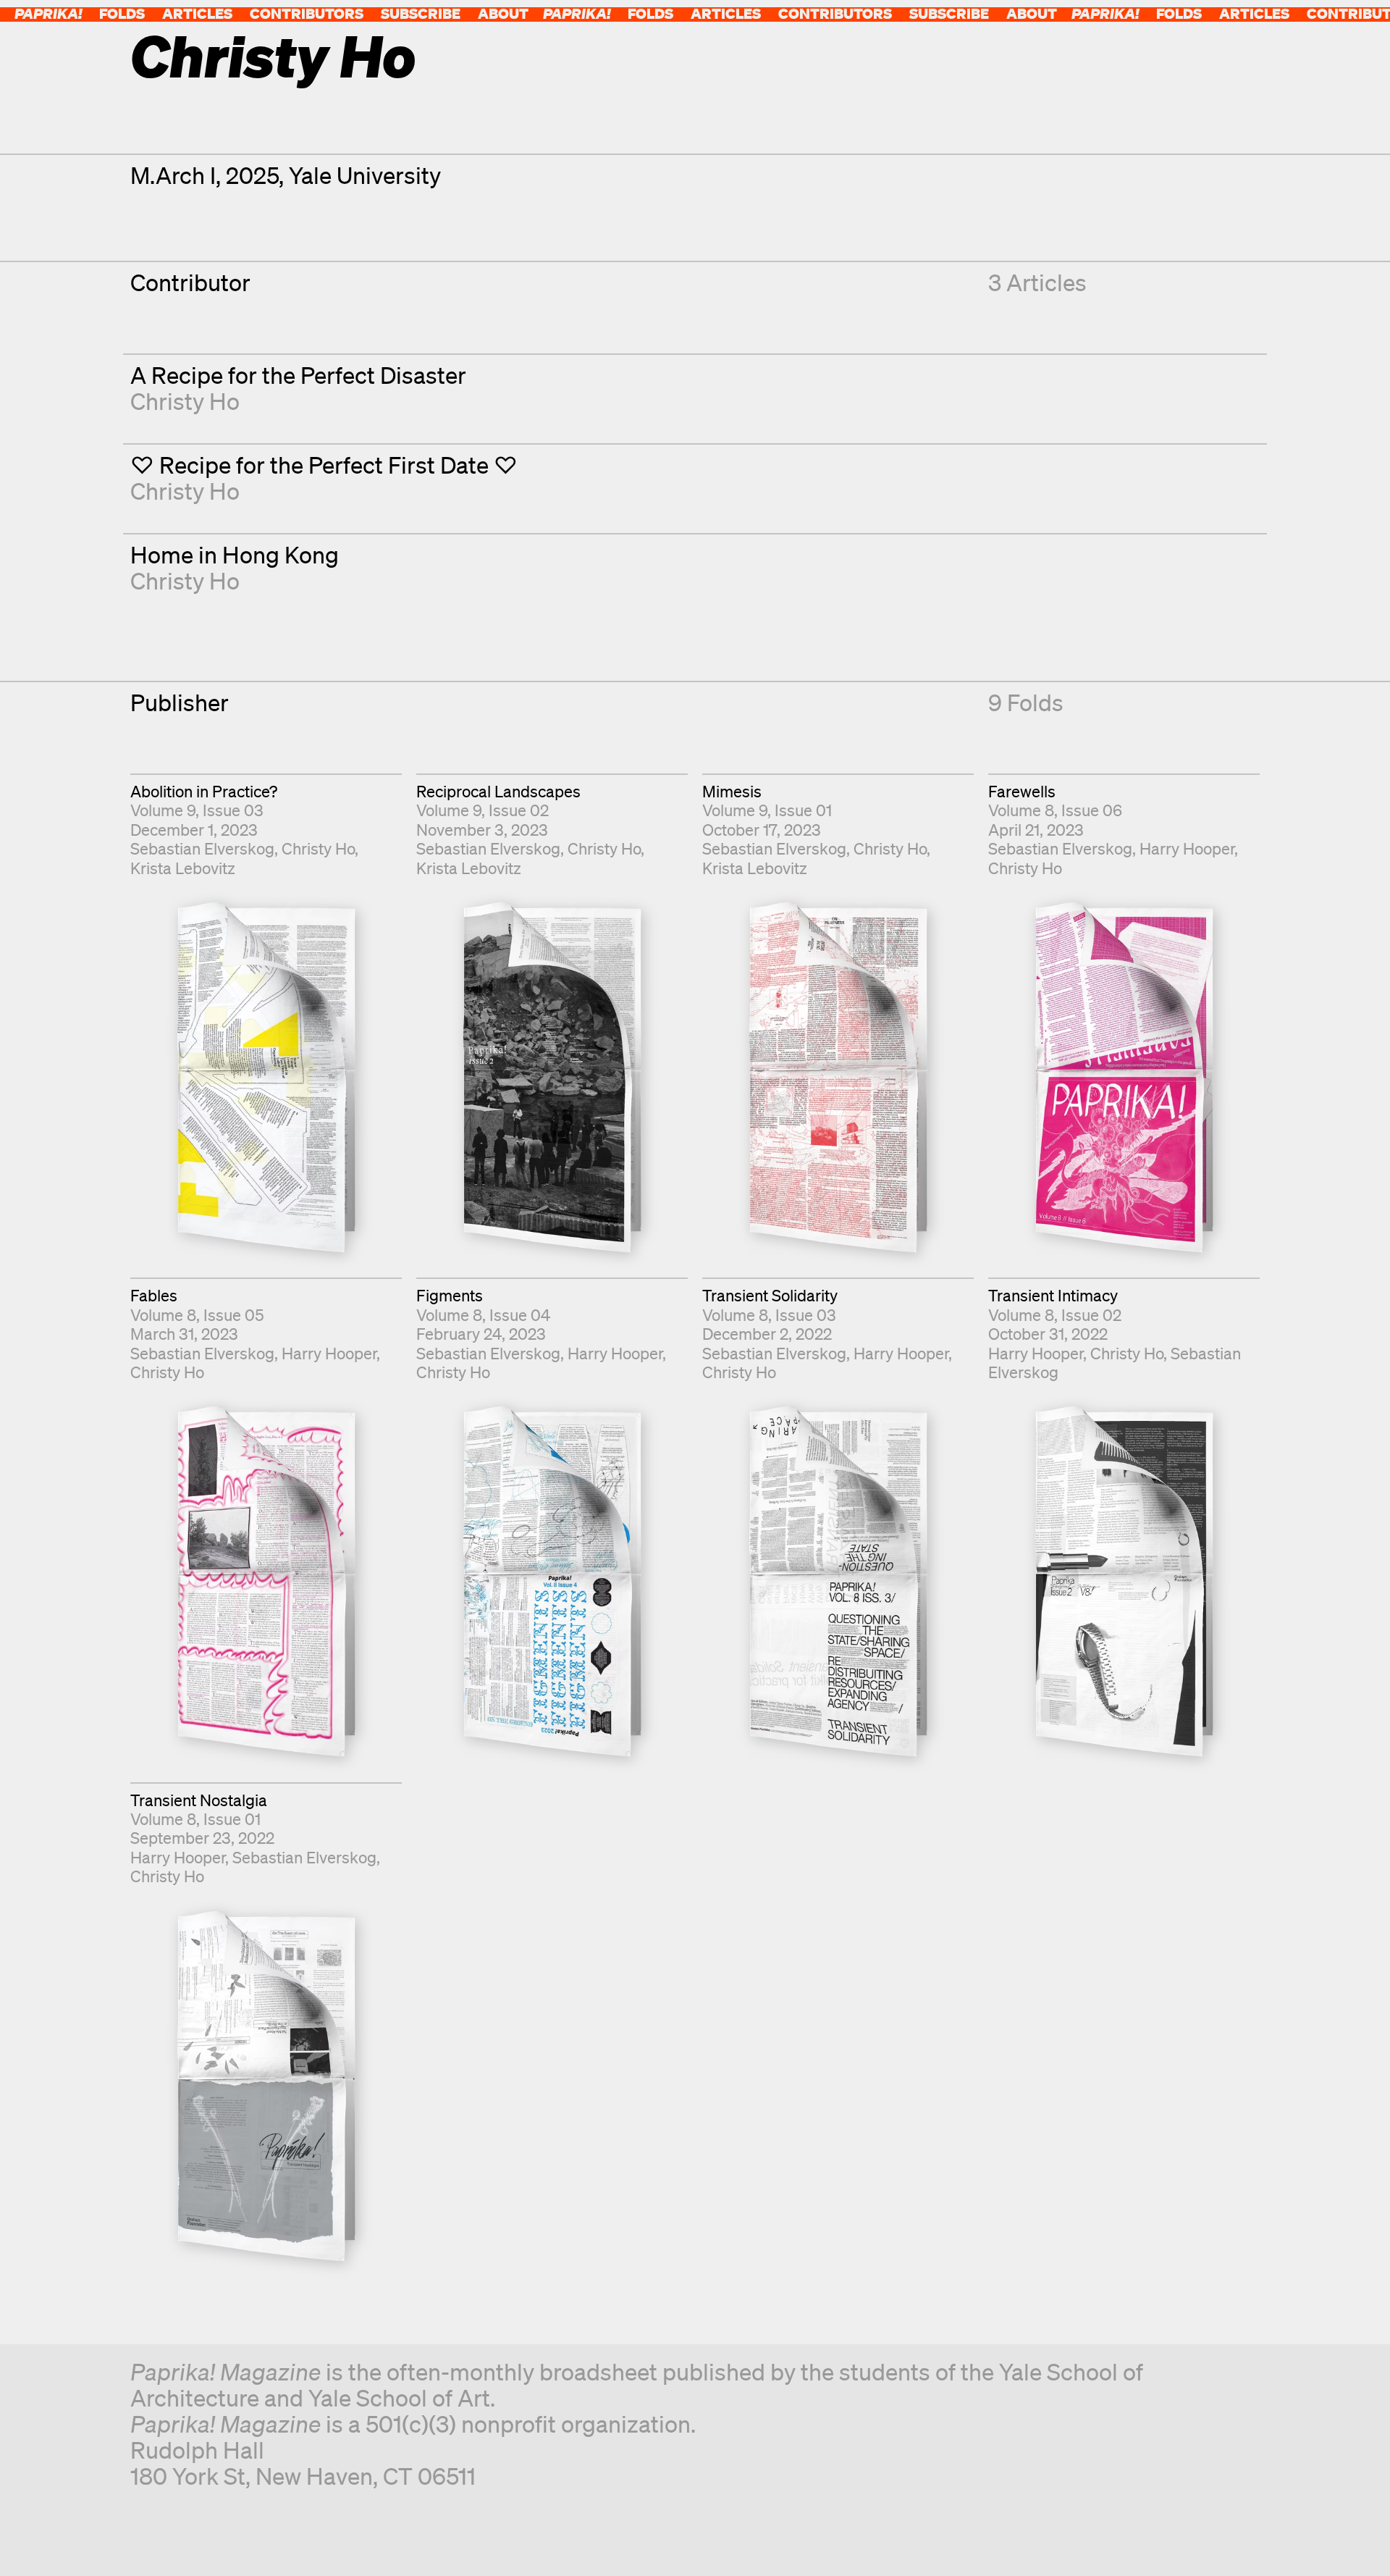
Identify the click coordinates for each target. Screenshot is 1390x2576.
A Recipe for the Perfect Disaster (298, 375)
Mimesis (732, 791)
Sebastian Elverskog (202, 848)
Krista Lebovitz (183, 868)
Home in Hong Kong (235, 554)
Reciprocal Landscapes (498, 791)
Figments (450, 1295)
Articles (197, 13)
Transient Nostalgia (199, 1800)
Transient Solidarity (770, 1295)
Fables (154, 1295)
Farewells (1022, 791)
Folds (122, 13)
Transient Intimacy (1053, 1295)
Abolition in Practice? (204, 791)
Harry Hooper (1187, 848)
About (503, 13)
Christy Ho (185, 401)
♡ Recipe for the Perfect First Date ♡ (324, 465)
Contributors (307, 13)
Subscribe (421, 13)
